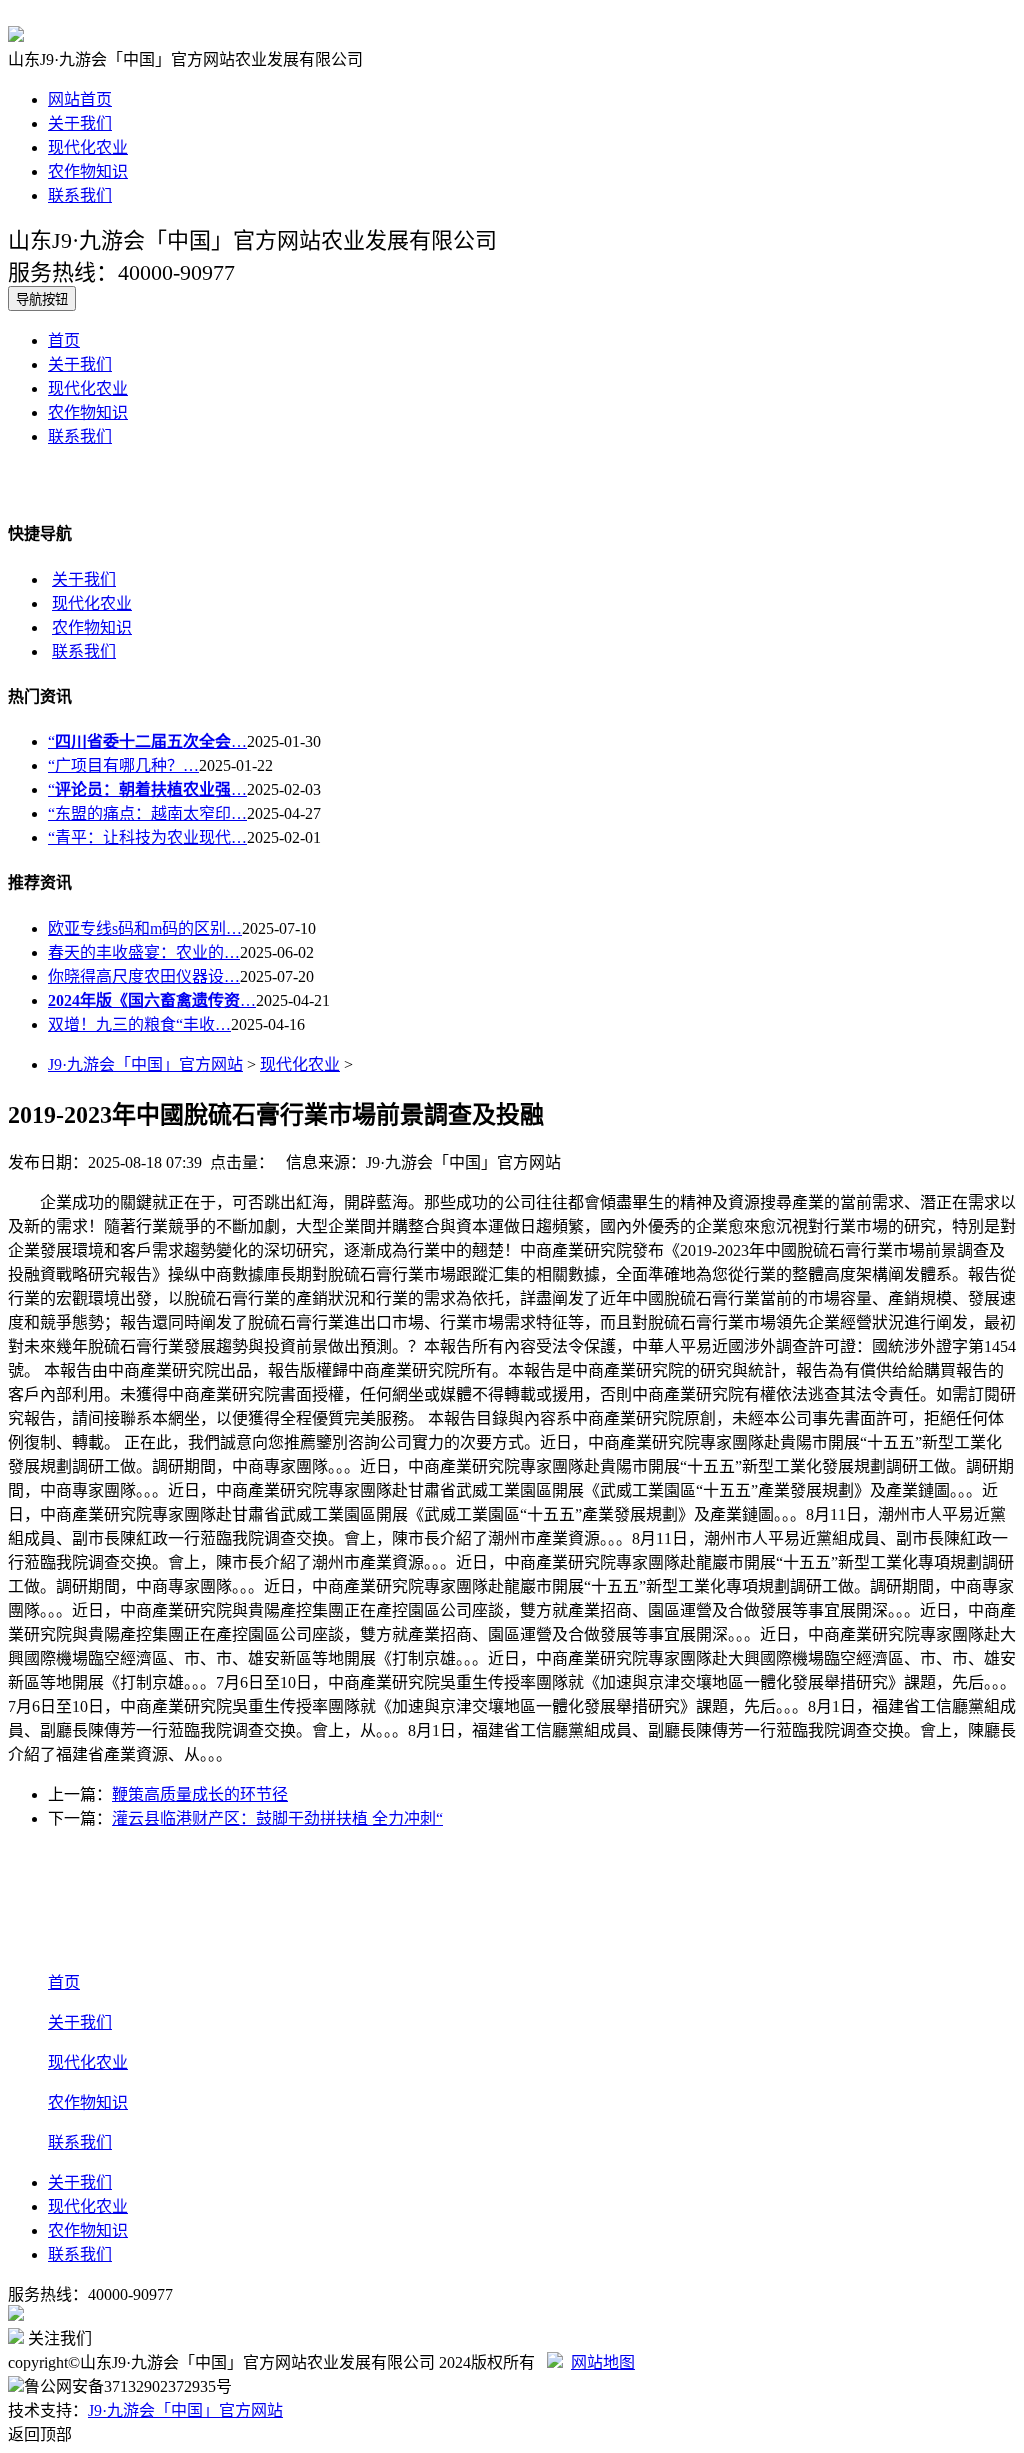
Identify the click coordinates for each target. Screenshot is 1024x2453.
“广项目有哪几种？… (123, 765)
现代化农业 (88, 147)
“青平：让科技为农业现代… (147, 837)
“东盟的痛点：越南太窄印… (147, 813)
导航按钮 (42, 299)
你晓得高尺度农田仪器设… (144, 976)
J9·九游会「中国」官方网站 (145, 1064)
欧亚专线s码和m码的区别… (145, 928)
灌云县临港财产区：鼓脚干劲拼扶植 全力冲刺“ (277, 1818)
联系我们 (80, 195)
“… (147, 741)
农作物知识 (88, 171)
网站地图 (603, 2362)
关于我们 (80, 123)
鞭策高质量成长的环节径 (200, 1794)
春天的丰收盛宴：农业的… (144, 952)
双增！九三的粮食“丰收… (139, 1024)
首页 (64, 340)
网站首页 (80, 99)
